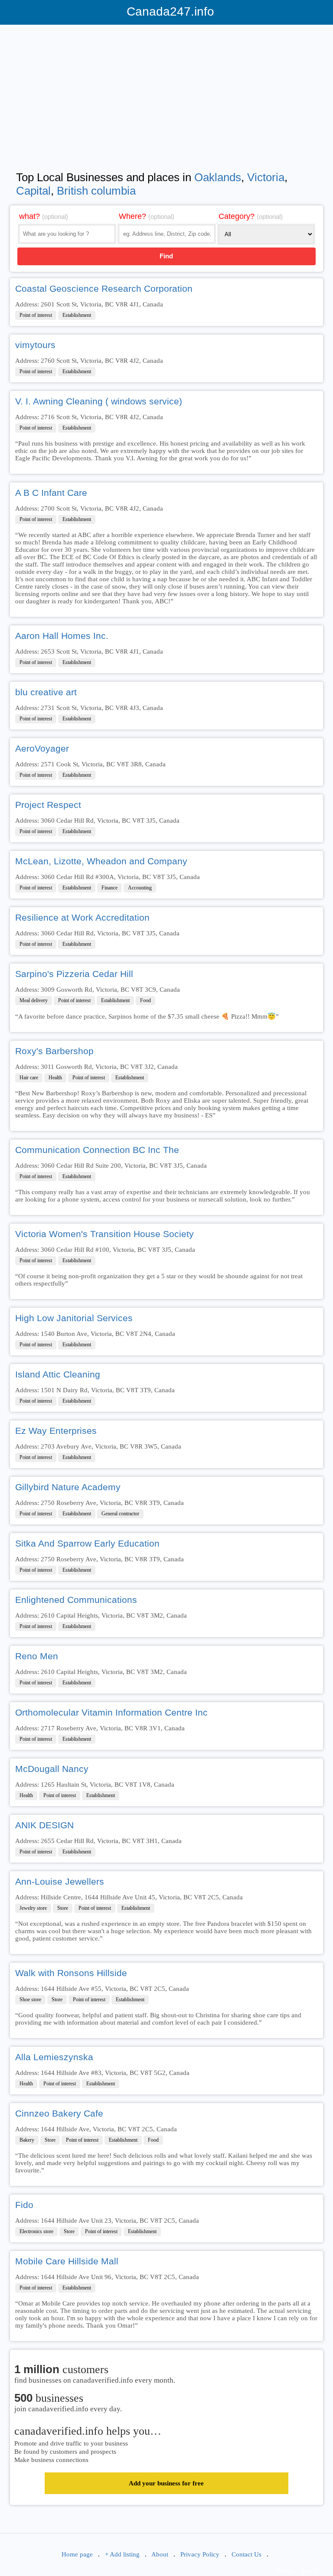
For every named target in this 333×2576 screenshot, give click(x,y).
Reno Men (37, 1656)
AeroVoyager (42, 748)
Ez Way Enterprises (56, 1431)
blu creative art (46, 692)
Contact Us (246, 2554)
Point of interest (36, 315)
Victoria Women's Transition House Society (104, 1234)
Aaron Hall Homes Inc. (62, 636)
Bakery (27, 2140)
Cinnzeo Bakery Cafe (59, 2113)
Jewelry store (33, 1908)
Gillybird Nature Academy (68, 1487)
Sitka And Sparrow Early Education (87, 1543)
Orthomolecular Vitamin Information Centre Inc (111, 1712)
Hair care (29, 1078)
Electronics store (36, 2231)
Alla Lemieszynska (54, 2057)
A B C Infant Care (51, 493)
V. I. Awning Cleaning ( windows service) (99, 401)
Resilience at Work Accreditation (82, 917)
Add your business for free (166, 2483)
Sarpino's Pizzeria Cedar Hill (74, 974)
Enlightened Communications (76, 1600)
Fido (24, 2205)
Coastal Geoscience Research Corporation (104, 288)
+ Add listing (122, 2554)
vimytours (35, 345)
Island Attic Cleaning (58, 1374)
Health (55, 1078)
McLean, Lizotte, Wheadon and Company (101, 861)
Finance (109, 888)
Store (63, 1908)
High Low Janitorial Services (74, 1318)
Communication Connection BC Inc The (97, 1150)
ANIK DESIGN (44, 1825)
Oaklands (218, 177)
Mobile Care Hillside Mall (67, 2261)
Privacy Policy (200, 2554)
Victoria (266, 177)
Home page (77, 2554)
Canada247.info (167, 11)
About (160, 2554)
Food (145, 1000)
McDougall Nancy (52, 1769)
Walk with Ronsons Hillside (71, 1973)
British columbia (96, 191)
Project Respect (48, 805)
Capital (33, 191)
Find (166, 256)
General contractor (120, 1514)
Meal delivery (34, 1000)
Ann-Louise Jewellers (60, 1881)
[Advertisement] (166, 92)
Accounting (140, 888)
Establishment (77, 315)
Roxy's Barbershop (54, 1051)
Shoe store (30, 2000)
